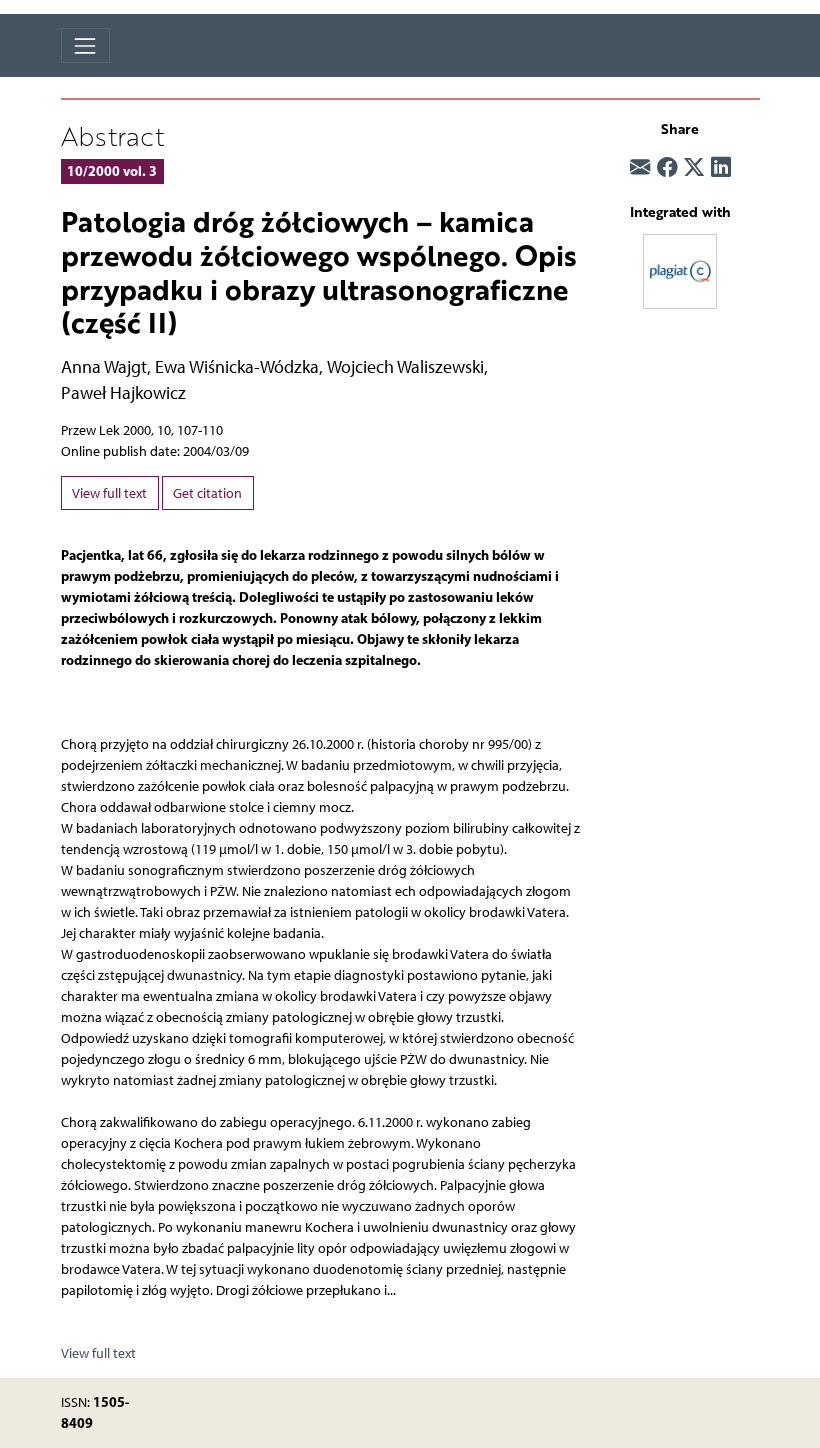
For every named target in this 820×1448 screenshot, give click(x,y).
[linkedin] (721, 167)
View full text (109, 493)
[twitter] (694, 167)
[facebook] (667, 167)
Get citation (207, 493)
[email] (640, 167)
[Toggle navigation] (85, 45)
